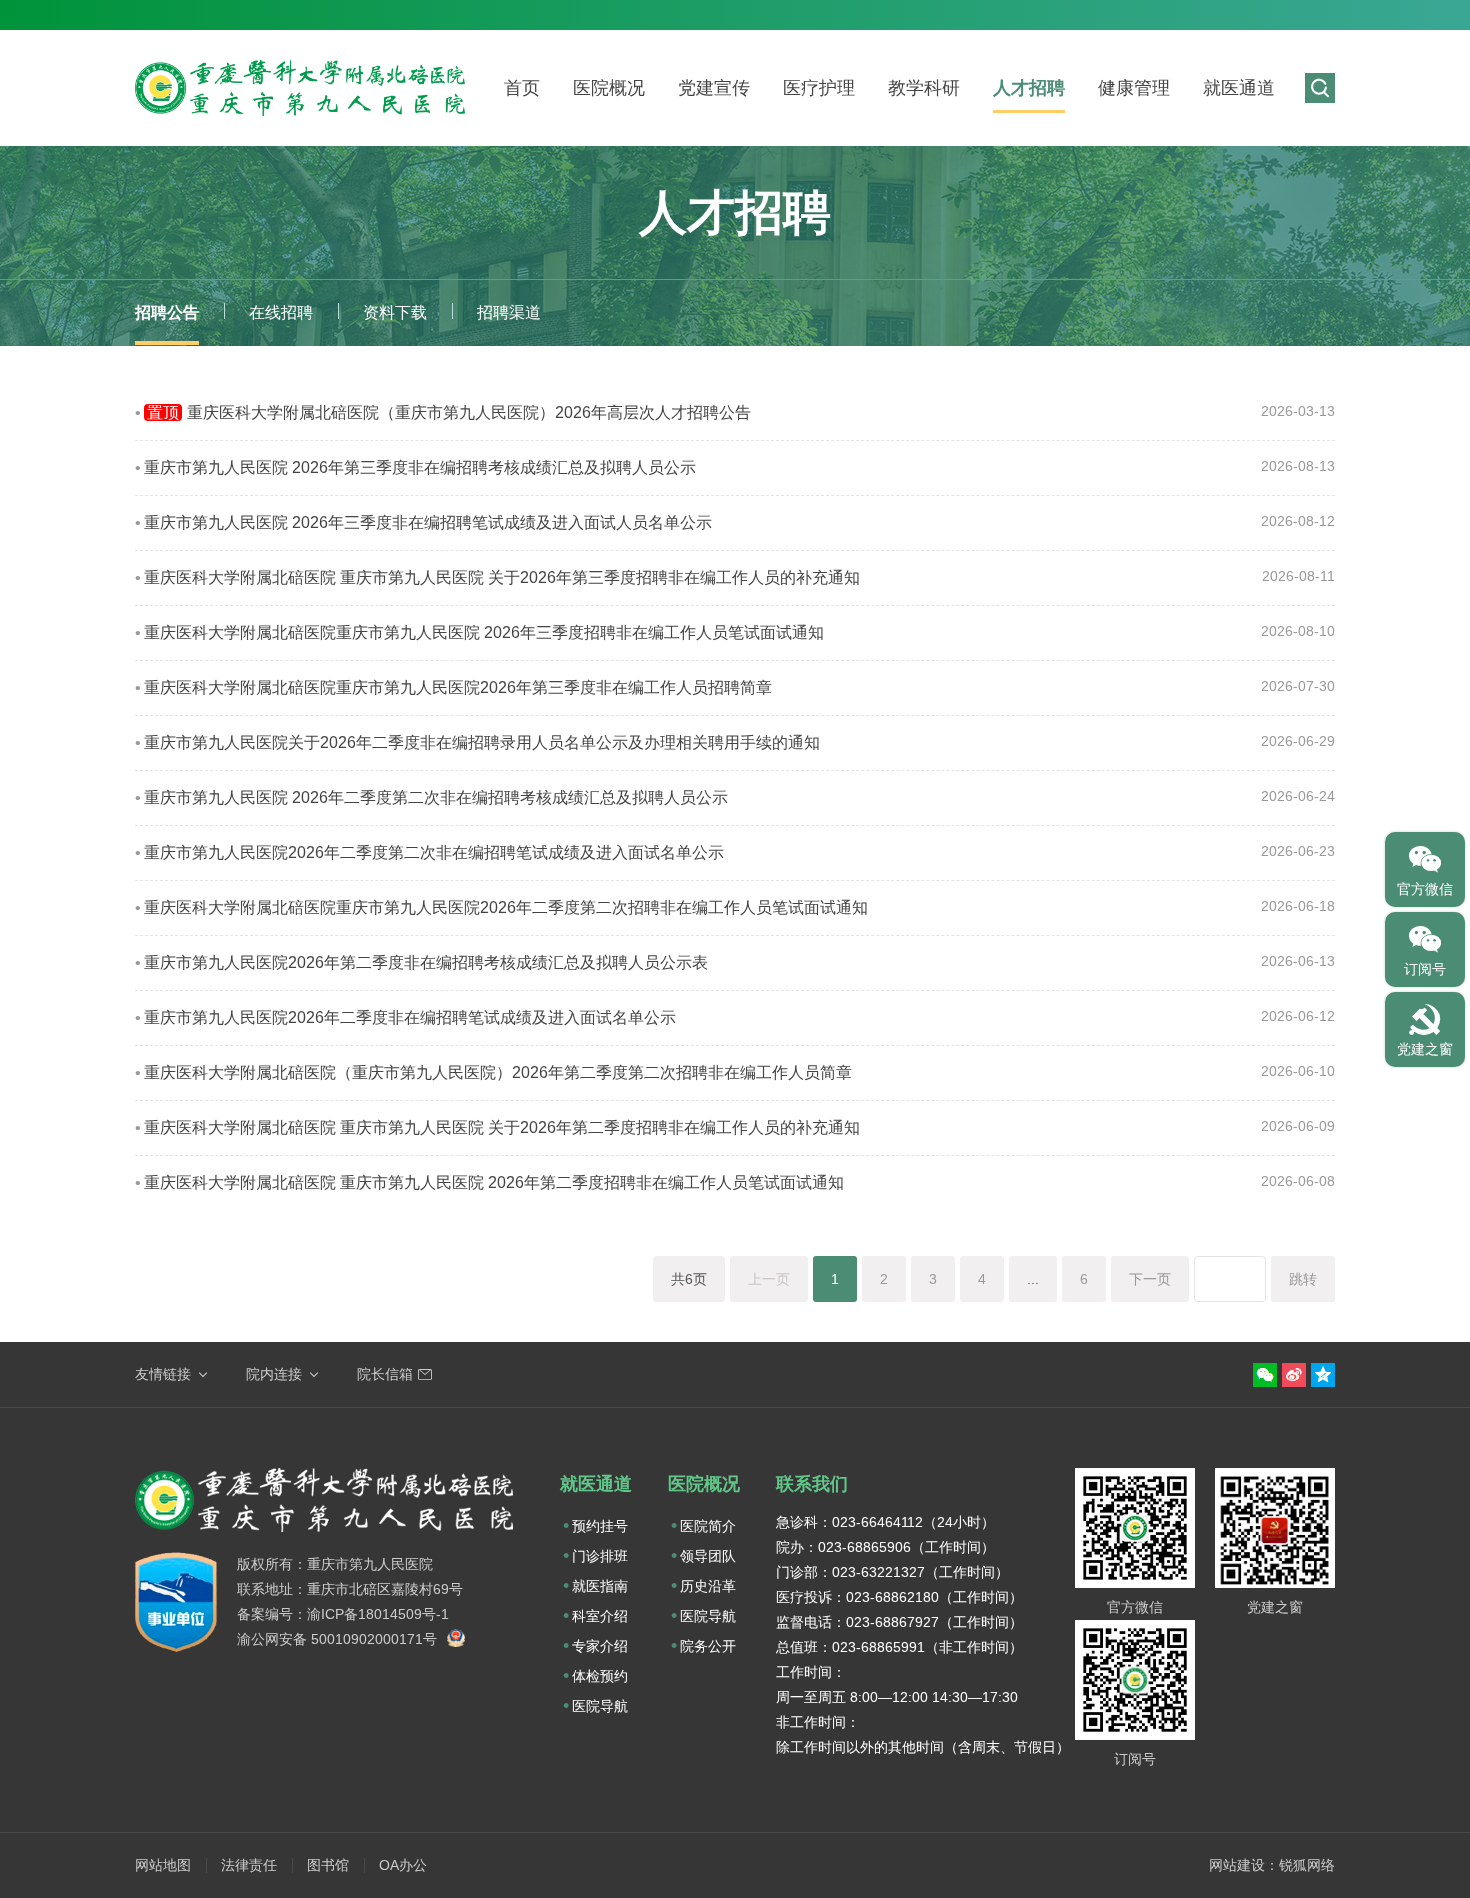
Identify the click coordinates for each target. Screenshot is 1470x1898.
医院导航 (600, 1706)
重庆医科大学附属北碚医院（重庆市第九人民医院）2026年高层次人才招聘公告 (449, 412)
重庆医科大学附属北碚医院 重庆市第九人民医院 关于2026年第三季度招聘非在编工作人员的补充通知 (502, 577)
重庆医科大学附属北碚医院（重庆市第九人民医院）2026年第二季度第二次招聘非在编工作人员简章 (498, 1072)
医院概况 (609, 88)
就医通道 (1239, 88)
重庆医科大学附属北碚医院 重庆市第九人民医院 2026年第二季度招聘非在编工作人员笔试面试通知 (494, 1182)
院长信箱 (385, 1374)
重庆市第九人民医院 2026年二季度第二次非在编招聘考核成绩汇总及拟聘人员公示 (436, 797)
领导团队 (708, 1556)
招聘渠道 (509, 312)
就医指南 (600, 1586)
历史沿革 (708, 1586)
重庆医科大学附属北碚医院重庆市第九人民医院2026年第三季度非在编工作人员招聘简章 (458, 687)
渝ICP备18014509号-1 (378, 1614)
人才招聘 (1029, 88)
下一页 (1150, 1279)
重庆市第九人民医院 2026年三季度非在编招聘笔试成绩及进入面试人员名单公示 (428, 522)
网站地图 (163, 1865)
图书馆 (328, 1865)
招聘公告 (167, 312)
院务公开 (708, 1646)
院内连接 (274, 1374)
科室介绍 (600, 1616)
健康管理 (1134, 88)
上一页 (769, 1279)
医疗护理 (819, 88)
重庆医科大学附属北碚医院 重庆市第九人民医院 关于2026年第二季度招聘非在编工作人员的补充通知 (502, 1127)
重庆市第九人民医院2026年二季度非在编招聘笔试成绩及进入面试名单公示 (410, 1017)
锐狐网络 (1307, 1865)
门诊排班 (600, 1556)
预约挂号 (600, 1526)
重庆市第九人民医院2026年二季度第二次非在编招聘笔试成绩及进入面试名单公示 (434, 852)
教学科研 (924, 88)
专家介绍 (600, 1646)
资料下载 (395, 312)
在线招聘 (281, 312)
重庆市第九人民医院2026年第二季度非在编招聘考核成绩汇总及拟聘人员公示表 (426, 962)
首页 (522, 88)
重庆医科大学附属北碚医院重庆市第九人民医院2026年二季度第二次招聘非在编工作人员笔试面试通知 (506, 907)
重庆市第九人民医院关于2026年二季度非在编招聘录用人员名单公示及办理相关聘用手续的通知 (482, 742)
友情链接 (163, 1374)
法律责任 (249, 1865)
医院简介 (708, 1526)
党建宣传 (714, 88)
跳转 (1303, 1279)
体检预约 (600, 1676)
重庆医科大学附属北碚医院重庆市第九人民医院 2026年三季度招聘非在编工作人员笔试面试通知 (484, 632)
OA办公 (403, 1865)
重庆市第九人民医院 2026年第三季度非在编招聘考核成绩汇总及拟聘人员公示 (420, 467)
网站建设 (1237, 1865)
